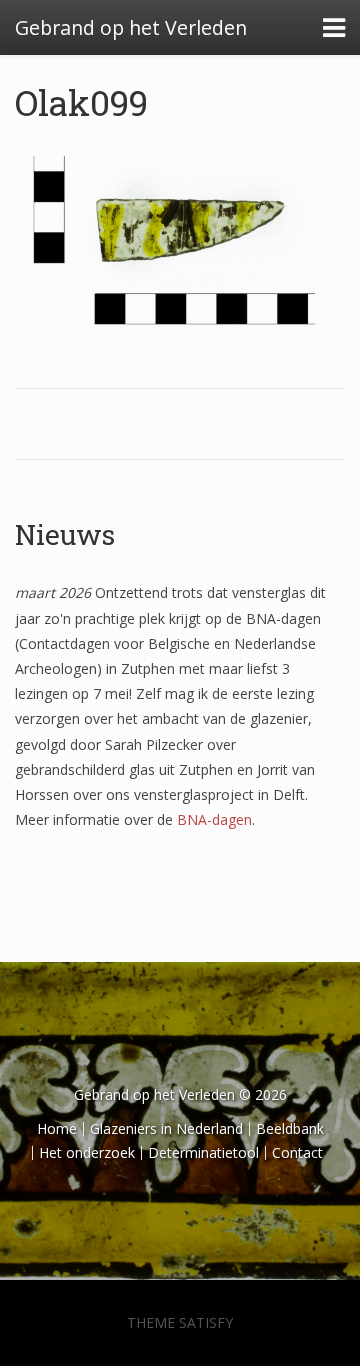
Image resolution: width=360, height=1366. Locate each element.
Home (57, 1128)
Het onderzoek (87, 1152)
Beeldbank (290, 1128)
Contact (297, 1152)
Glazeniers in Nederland (166, 1128)
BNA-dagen (214, 819)
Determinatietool (203, 1152)
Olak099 (81, 102)
